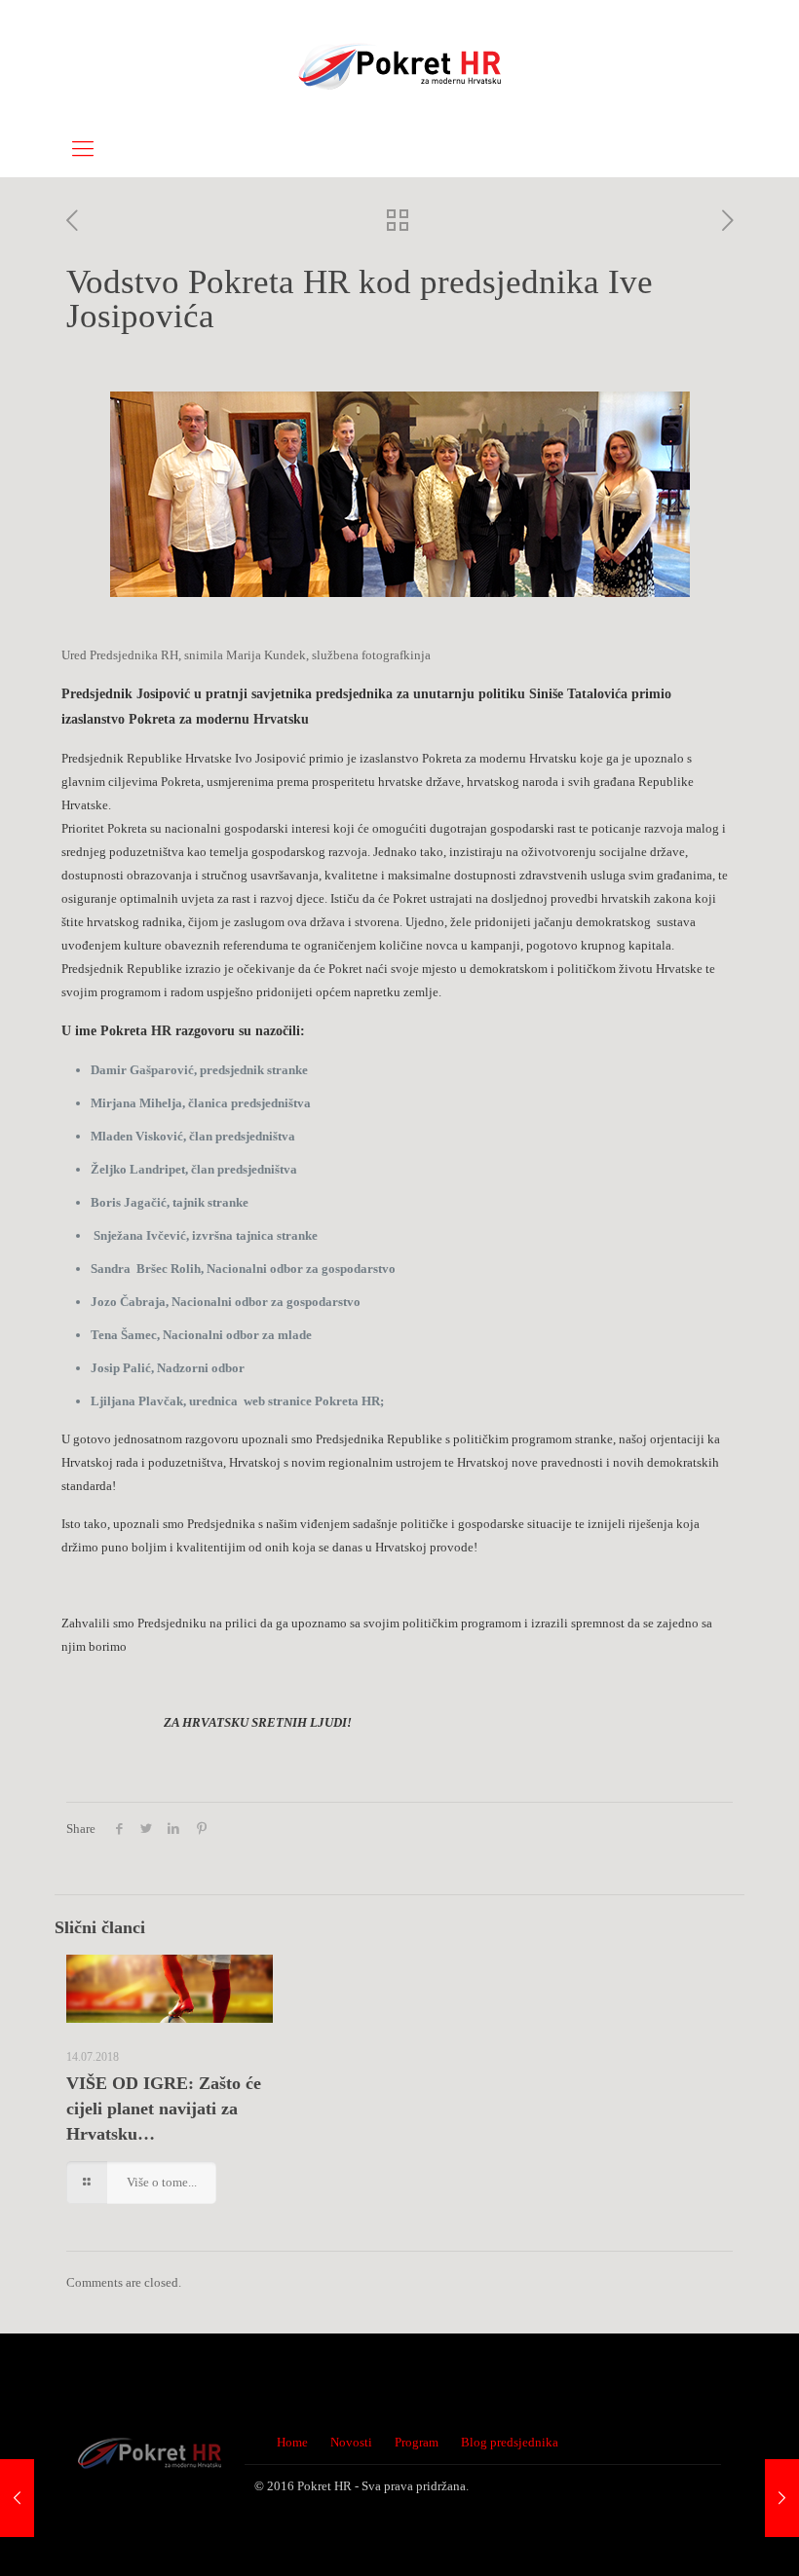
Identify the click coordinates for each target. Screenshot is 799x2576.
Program (417, 2442)
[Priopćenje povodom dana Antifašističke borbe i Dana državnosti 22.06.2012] (782, 2498)
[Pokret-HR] (399, 61)
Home (292, 2442)
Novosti (351, 2442)
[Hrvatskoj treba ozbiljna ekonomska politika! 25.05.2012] (17, 2498)
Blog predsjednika (510, 2442)
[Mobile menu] (83, 149)
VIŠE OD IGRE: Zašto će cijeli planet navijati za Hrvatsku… (164, 2109)
